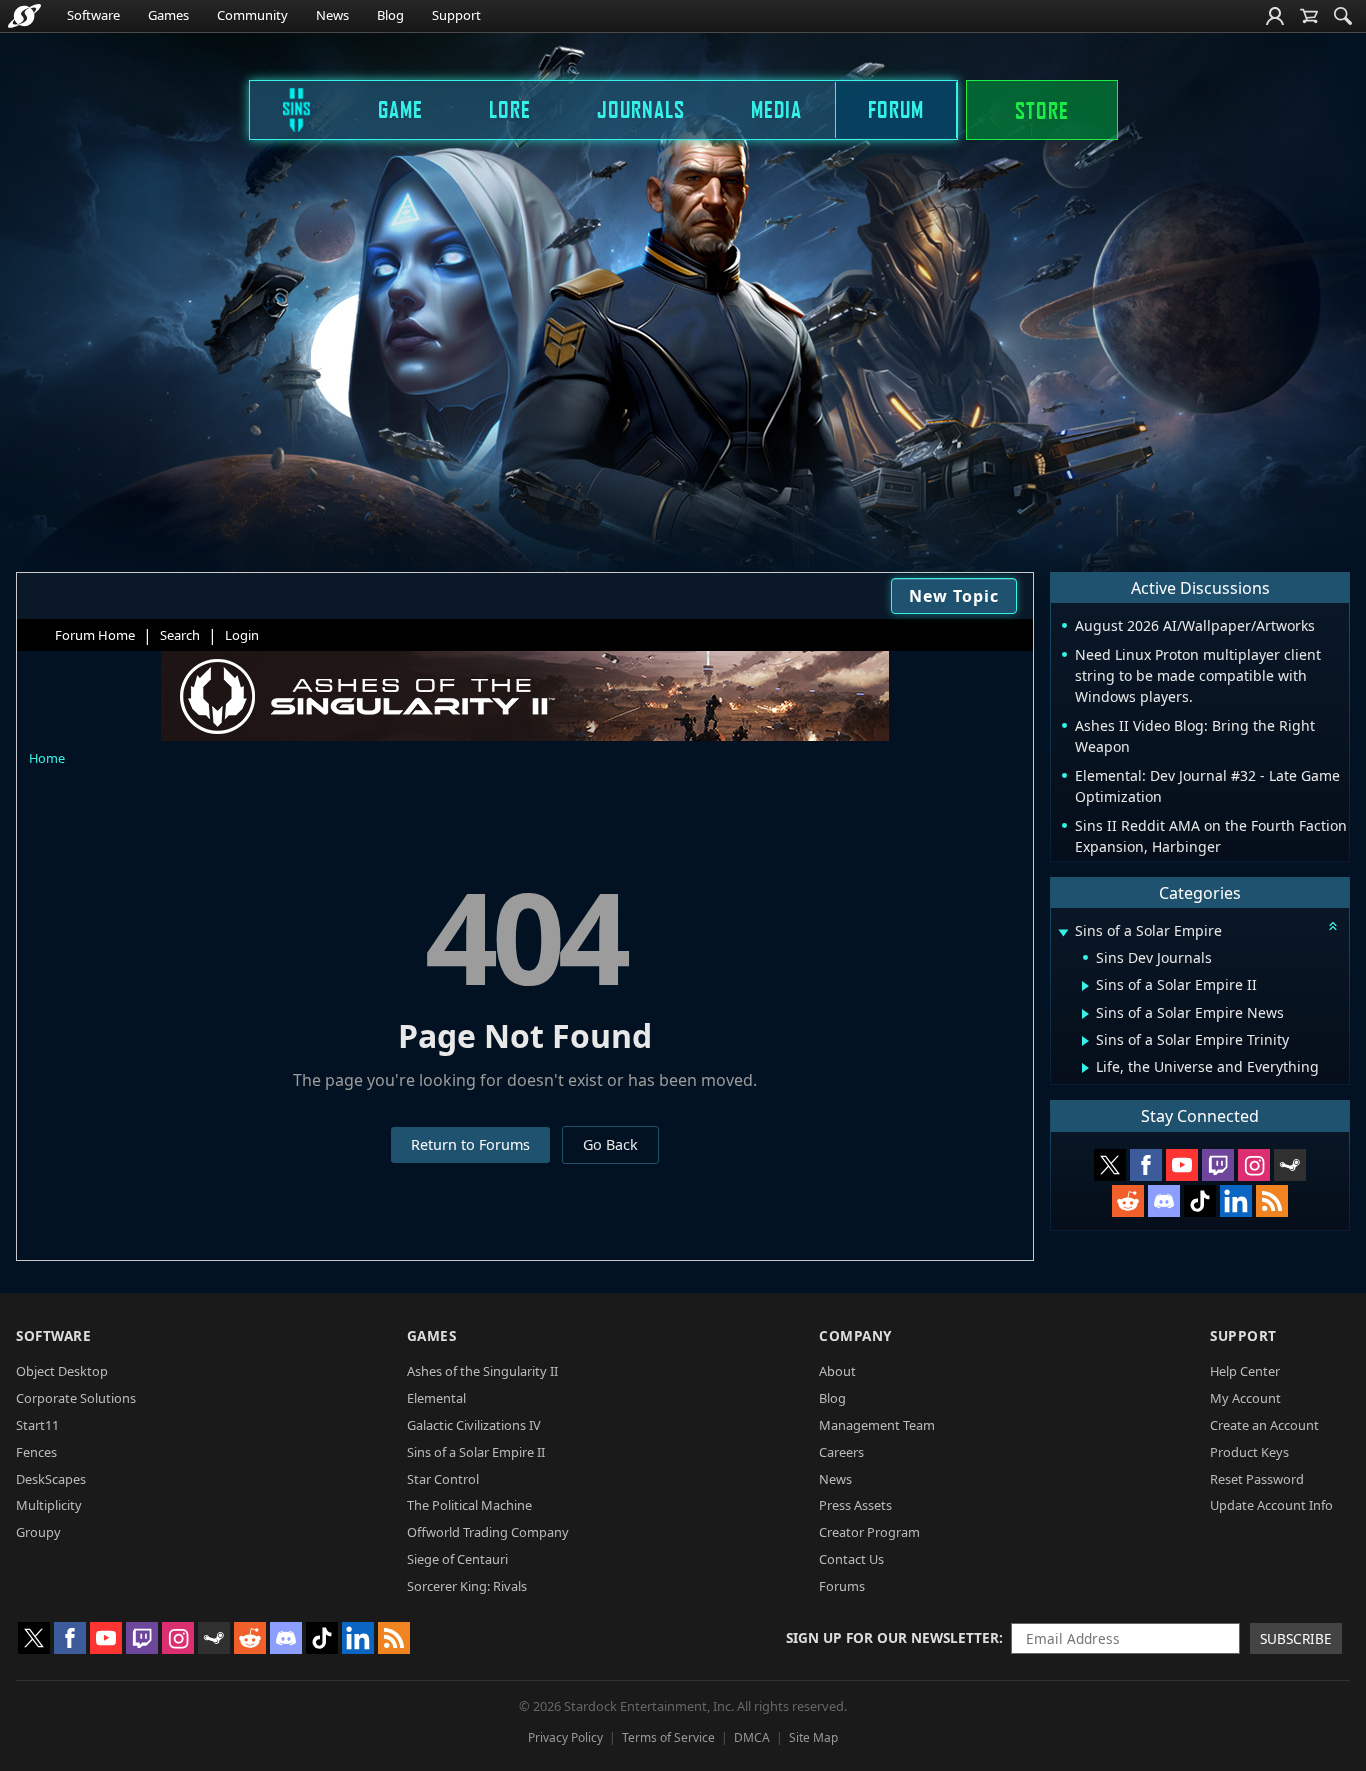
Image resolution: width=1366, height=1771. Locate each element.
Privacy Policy (565, 1737)
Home (47, 758)
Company (855, 1335)
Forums (842, 1586)
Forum (896, 109)
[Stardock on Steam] (1290, 1165)
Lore (510, 109)
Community (252, 15)
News (332, 15)
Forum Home (95, 635)
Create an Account (1264, 1425)
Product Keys (1249, 1452)
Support (456, 15)
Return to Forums (470, 1144)
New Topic (954, 596)
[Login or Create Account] (1275, 16)
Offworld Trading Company (488, 1532)
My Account (1245, 1398)
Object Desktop (62, 1371)
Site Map (813, 1737)
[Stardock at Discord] (1164, 1201)
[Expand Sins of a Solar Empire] (1063, 932)
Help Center (1245, 1371)
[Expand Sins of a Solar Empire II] (1085, 986)
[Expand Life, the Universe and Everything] (1085, 1068)
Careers (841, 1452)
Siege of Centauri (457, 1559)
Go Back (610, 1144)
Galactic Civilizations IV (474, 1425)
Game (400, 109)
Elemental (436, 1398)
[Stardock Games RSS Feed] (1272, 1201)
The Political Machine (469, 1505)
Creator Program (869, 1532)
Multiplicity (49, 1505)
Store (1042, 110)
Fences (36, 1452)
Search (180, 635)
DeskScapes (51, 1479)
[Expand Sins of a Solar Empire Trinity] (1085, 1041)
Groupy (38, 1532)
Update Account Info (1271, 1505)
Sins (283, 109)
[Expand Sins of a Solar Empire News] (1085, 1014)
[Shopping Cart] (1309, 16)
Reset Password (1257, 1479)
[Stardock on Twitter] (1110, 1165)
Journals (641, 109)
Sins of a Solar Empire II (476, 1452)
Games (168, 15)
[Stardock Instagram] (1254, 1165)
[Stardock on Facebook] (1146, 1165)
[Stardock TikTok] (1200, 1201)
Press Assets (855, 1505)
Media (776, 109)
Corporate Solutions (76, 1398)
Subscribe (1296, 1638)
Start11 (37, 1425)
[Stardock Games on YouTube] (1182, 1165)
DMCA (752, 1737)
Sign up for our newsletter (892, 1637)
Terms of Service (668, 1737)
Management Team (877, 1425)
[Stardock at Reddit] (1128, 1201)
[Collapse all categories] (1333, 926)
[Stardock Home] (24, 16)
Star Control (443, 1479)
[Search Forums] (1343, 16)
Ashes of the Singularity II (482, 1371)
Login (242, 635)
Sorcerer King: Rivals (467, 1586)
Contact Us (851, 1559)
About (837, 1371)
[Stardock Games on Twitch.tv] (1218, 1165)
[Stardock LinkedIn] (1236, 1201)
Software (93, 15)
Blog (390, 15)
